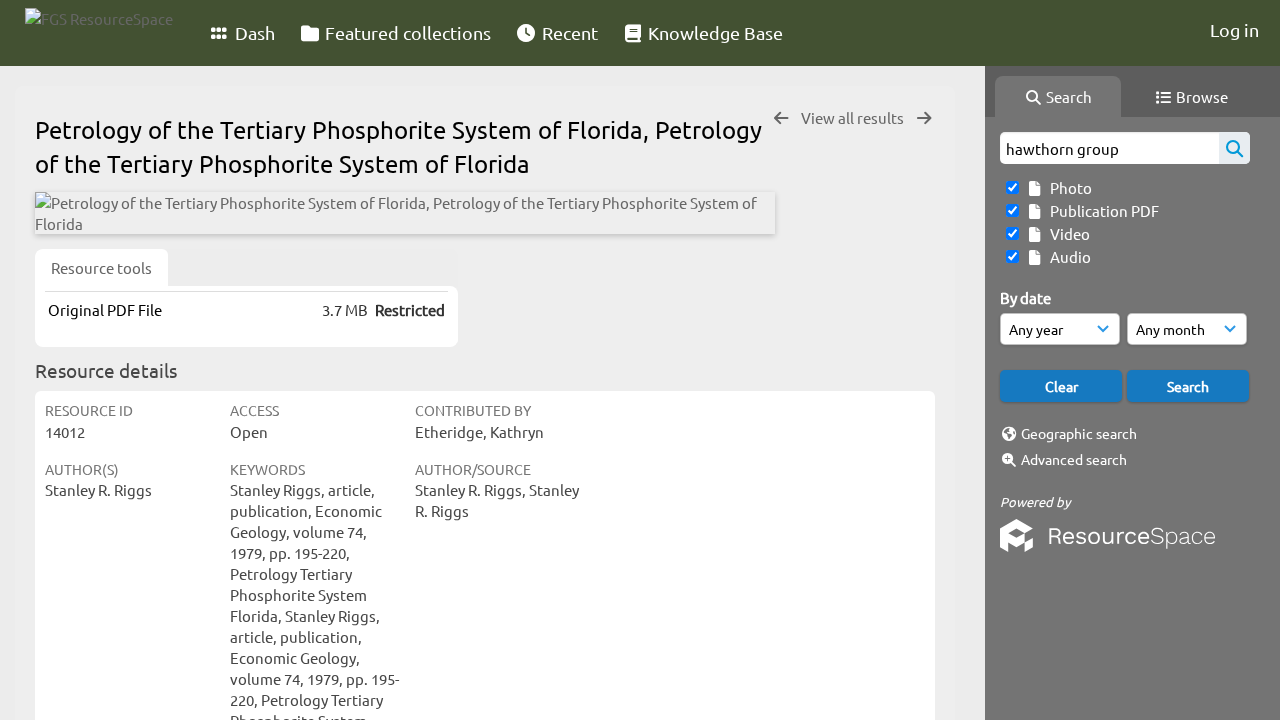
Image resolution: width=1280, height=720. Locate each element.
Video (1067, 233)
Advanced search (1074, 459)
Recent (568, 32)
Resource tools (101, 267)
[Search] (1234, 148)
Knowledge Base (713, 32)
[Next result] (924, 118)
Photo (1068, 187)
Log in (1234, 29)
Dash (253, 32)
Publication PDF (1101, 210)
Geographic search (1079, 433)
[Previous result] (781, 118)
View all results (854, 117)
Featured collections (406, 32)
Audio (1067, 256)
